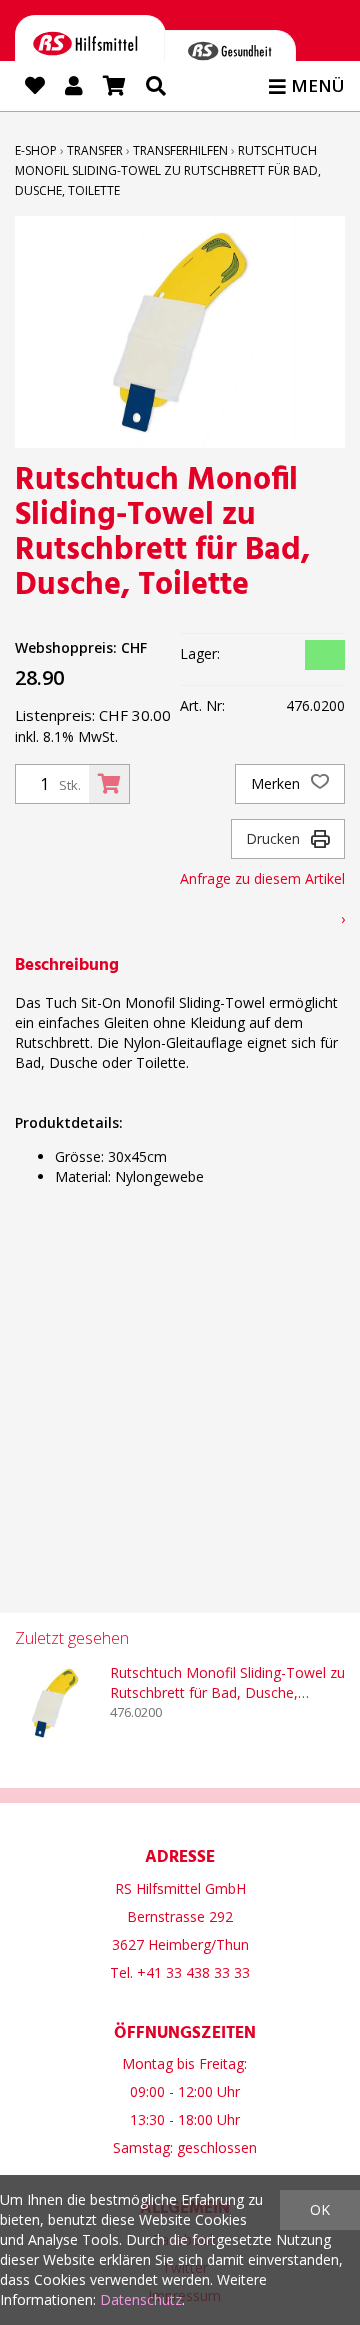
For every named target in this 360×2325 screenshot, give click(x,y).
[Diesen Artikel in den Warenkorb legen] (109, 784)
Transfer (95, 150)
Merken (277, 783)
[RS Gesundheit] (230, 55)
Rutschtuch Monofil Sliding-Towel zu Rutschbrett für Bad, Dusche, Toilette (168, 170)
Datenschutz (141, 2299)
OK (320, 2209)
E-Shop (36, 150)
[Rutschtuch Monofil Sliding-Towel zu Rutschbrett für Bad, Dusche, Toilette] (55, 1703)
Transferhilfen (180, 150)
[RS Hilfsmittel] (90, 47)
